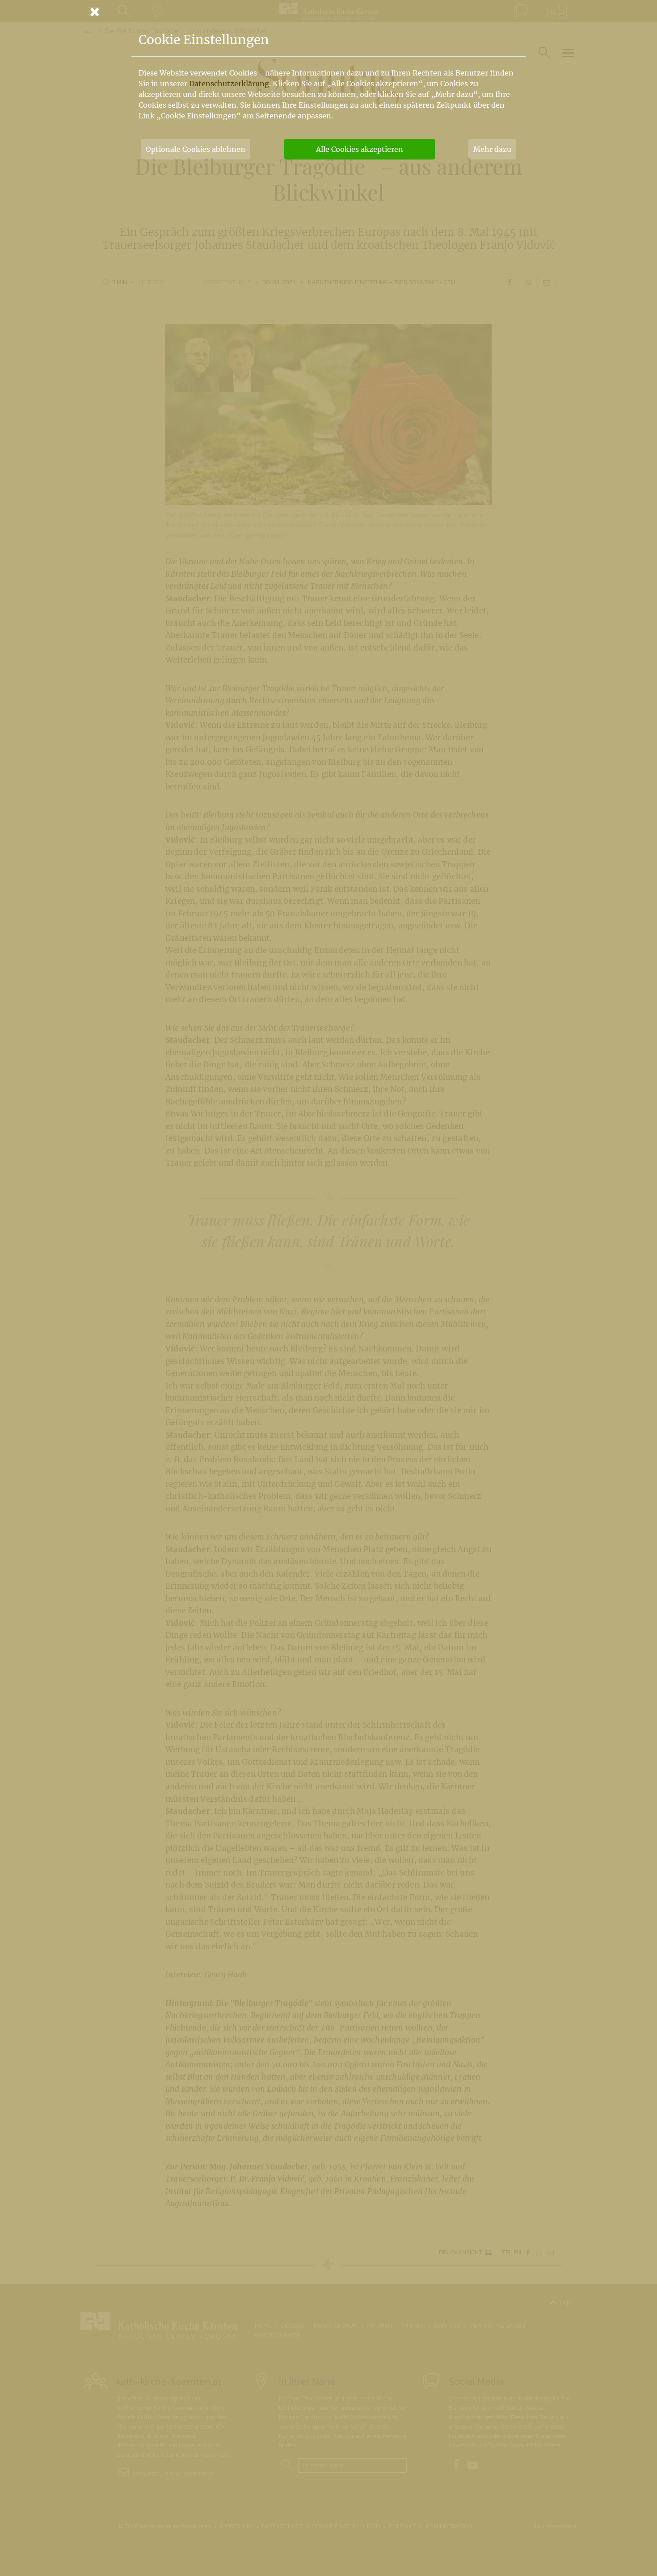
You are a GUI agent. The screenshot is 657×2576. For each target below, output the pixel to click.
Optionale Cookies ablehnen (196, 149)
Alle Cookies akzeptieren (360, 149)
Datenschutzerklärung (229, 84)
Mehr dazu (492, 149)
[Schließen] (328, 12)
